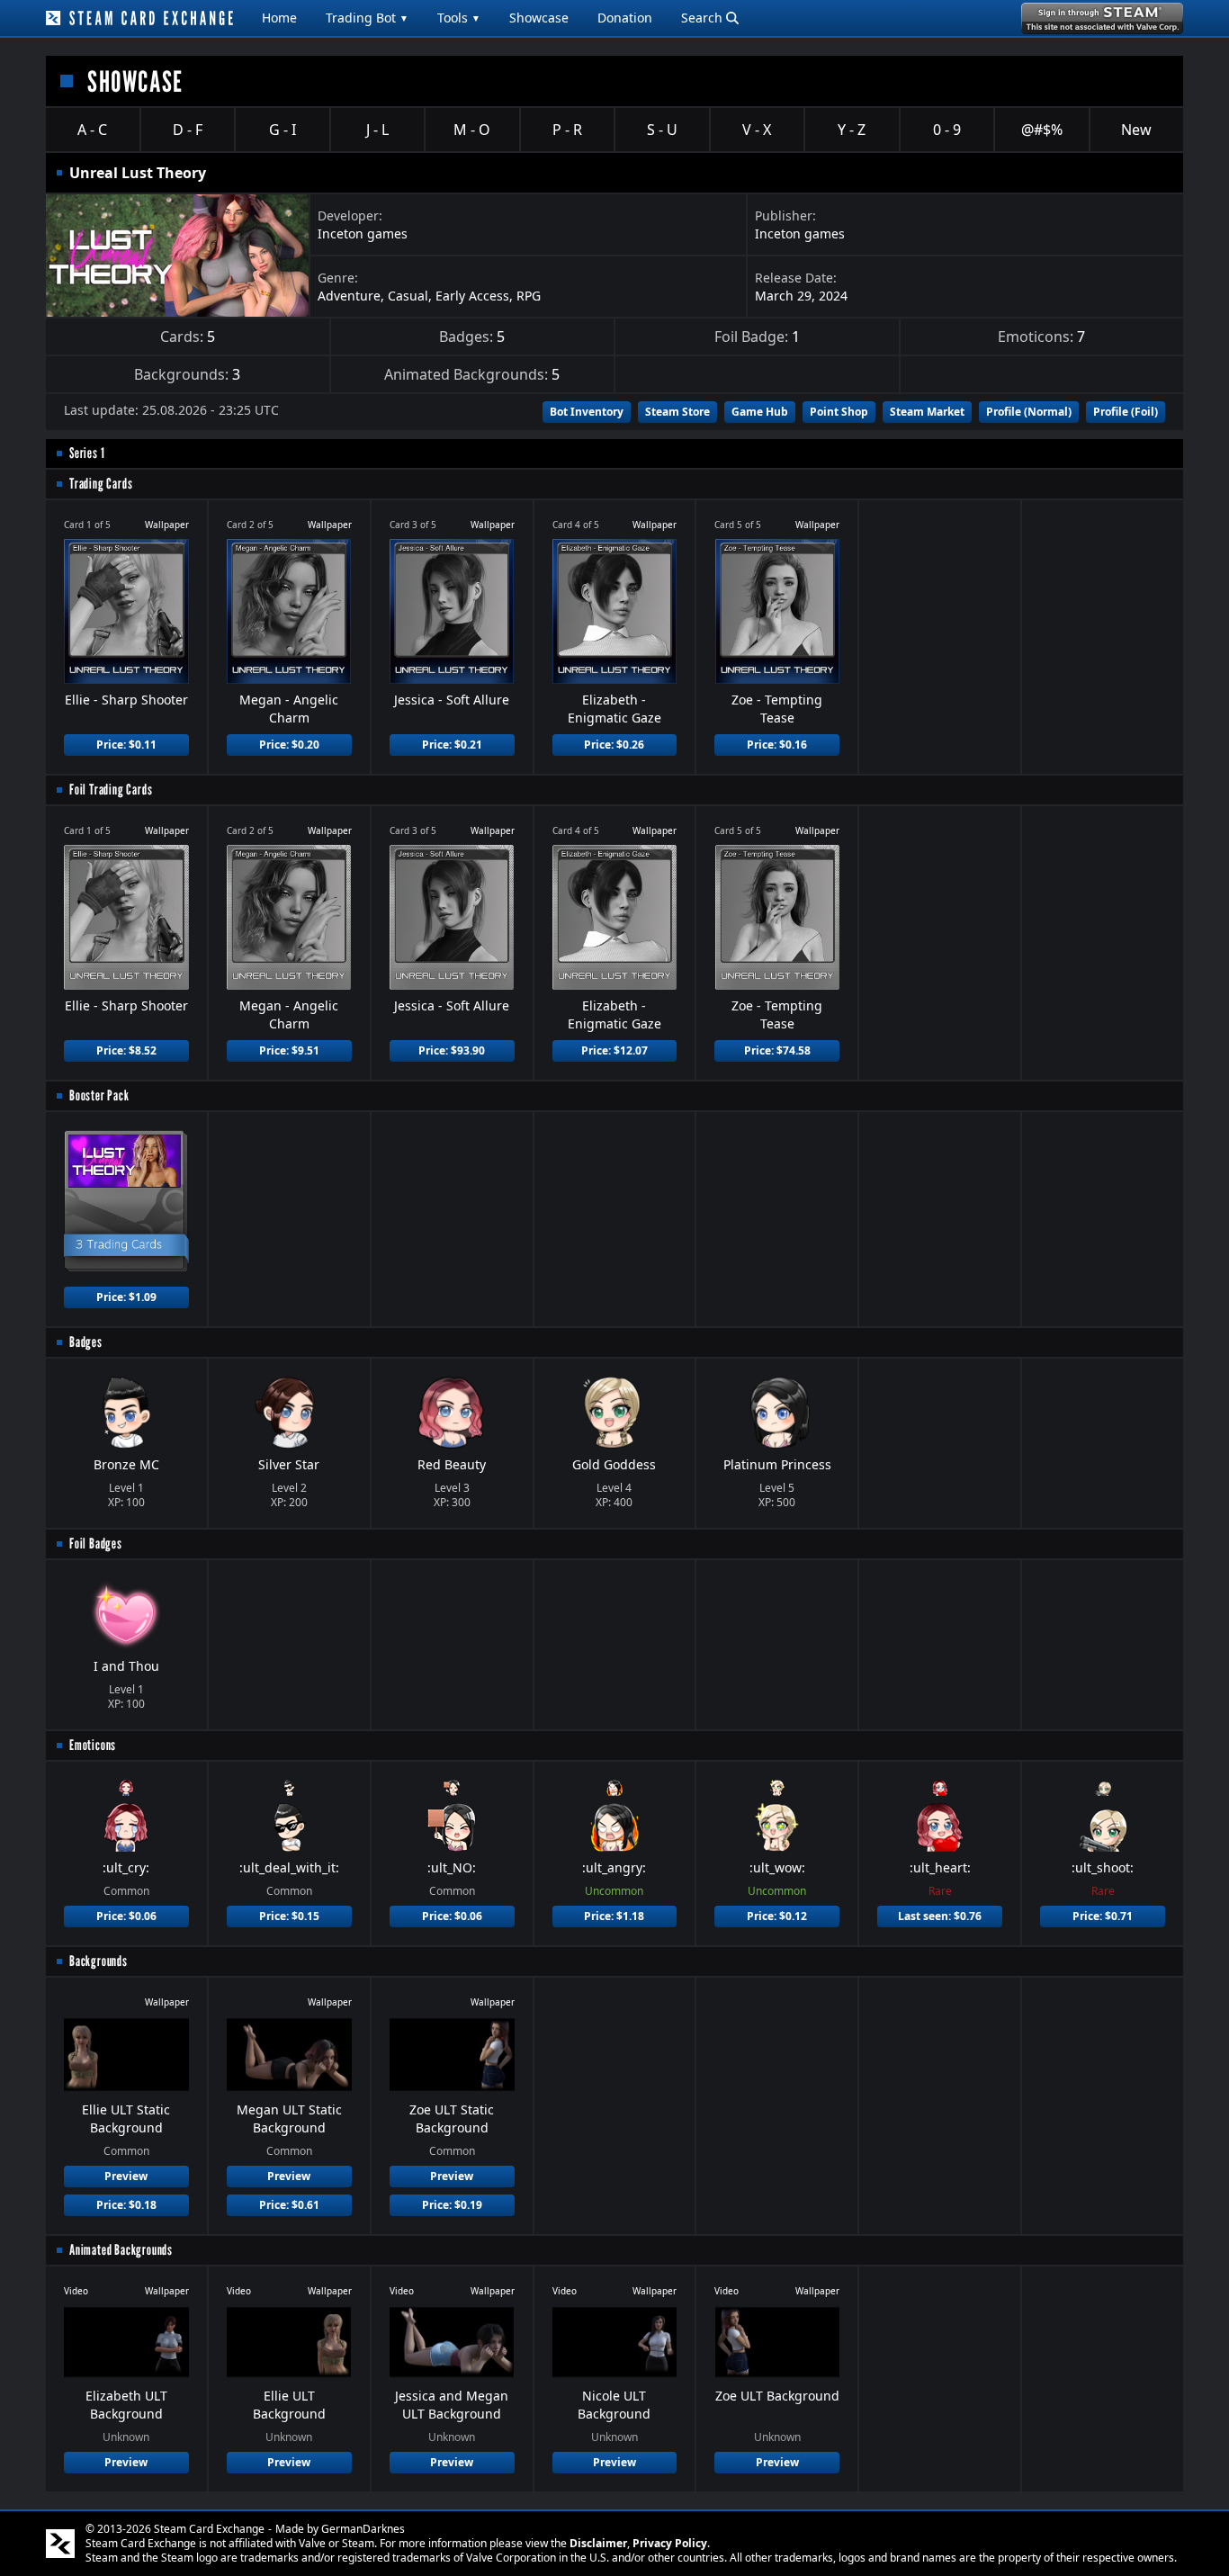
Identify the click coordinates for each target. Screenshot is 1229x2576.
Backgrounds (99, 1961)
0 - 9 (947, 130)
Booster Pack (99, 1095)
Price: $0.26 (614, 745)
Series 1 (87, 453)
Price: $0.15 (289, 1916)
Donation (625, 18)
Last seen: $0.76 (940, 1916)
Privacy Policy (670, 2543)
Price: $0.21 (452, 745)
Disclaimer (598, 2543)
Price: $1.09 (126, 1297)
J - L (377, 130)
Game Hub (760, 412)
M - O (472, 130)
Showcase (539, 18)
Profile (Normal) (1029, 412)
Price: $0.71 (1103, 1916)
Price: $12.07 (614, 1050)
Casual (408, 296)
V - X (757, 130)
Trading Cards (101, 484)
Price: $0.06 (126, 1916)
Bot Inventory (587, 412)
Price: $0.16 (777, 745)
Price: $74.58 (777, 1050)
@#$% (1042, 130)
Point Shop (839, 412)
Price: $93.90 (452, 1050)
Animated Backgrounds (121, 2250)
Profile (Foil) (1126, 412)
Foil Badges (96, 1544)
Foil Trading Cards (111, 790)
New (1136, 130)
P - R (567, 130)
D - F (188, 130)
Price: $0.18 (126, 2205)
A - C (92, 130)
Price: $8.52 (126, 1050)
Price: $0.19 (452, 2205)
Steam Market (927, 412)
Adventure (349, 296)
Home (279, 18)
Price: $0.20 (289, 745)
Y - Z (852, 130)
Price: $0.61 (289, 2205)
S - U (662, 130)
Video (76, 2291)
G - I (283, 130)
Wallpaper (167, 525)
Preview (126, 2176)
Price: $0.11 (126, 745)
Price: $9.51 (289, 1050)
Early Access (472, 296)
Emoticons (93, 1745)
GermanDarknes (363, 2529)
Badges (86, 1342)
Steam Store (677, 412)
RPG (529, 296)
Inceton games (363, 233)
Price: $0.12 (777, 1916)
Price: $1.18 (614, 1916)
